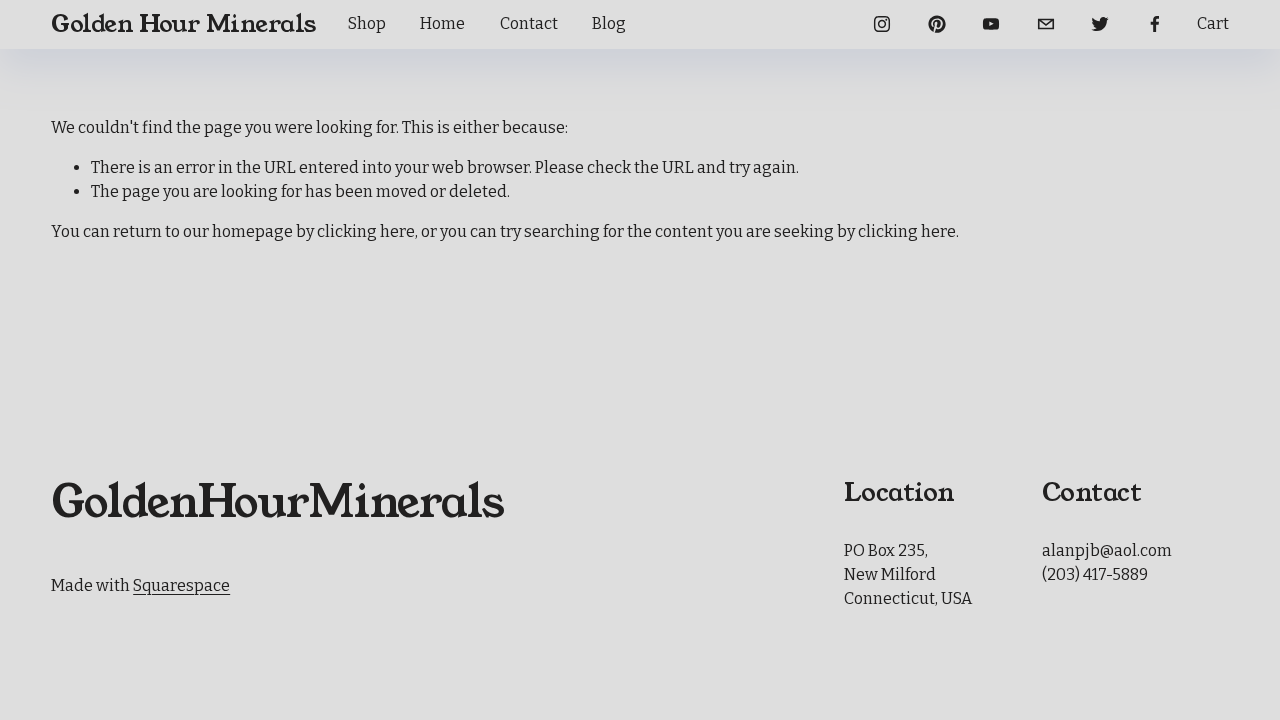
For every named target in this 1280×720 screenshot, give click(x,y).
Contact (529, 23)
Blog (609, 23)
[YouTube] (991, 24)
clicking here (366, 231)
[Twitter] (1100, 24)
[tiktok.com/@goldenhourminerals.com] (1046, 24)
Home (442, 23)
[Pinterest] (937, 24)
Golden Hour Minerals (183, 24)
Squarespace (181, 585)
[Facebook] (1155, 24)
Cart (1213, 23)
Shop (367, 23)
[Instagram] (882, 24)
